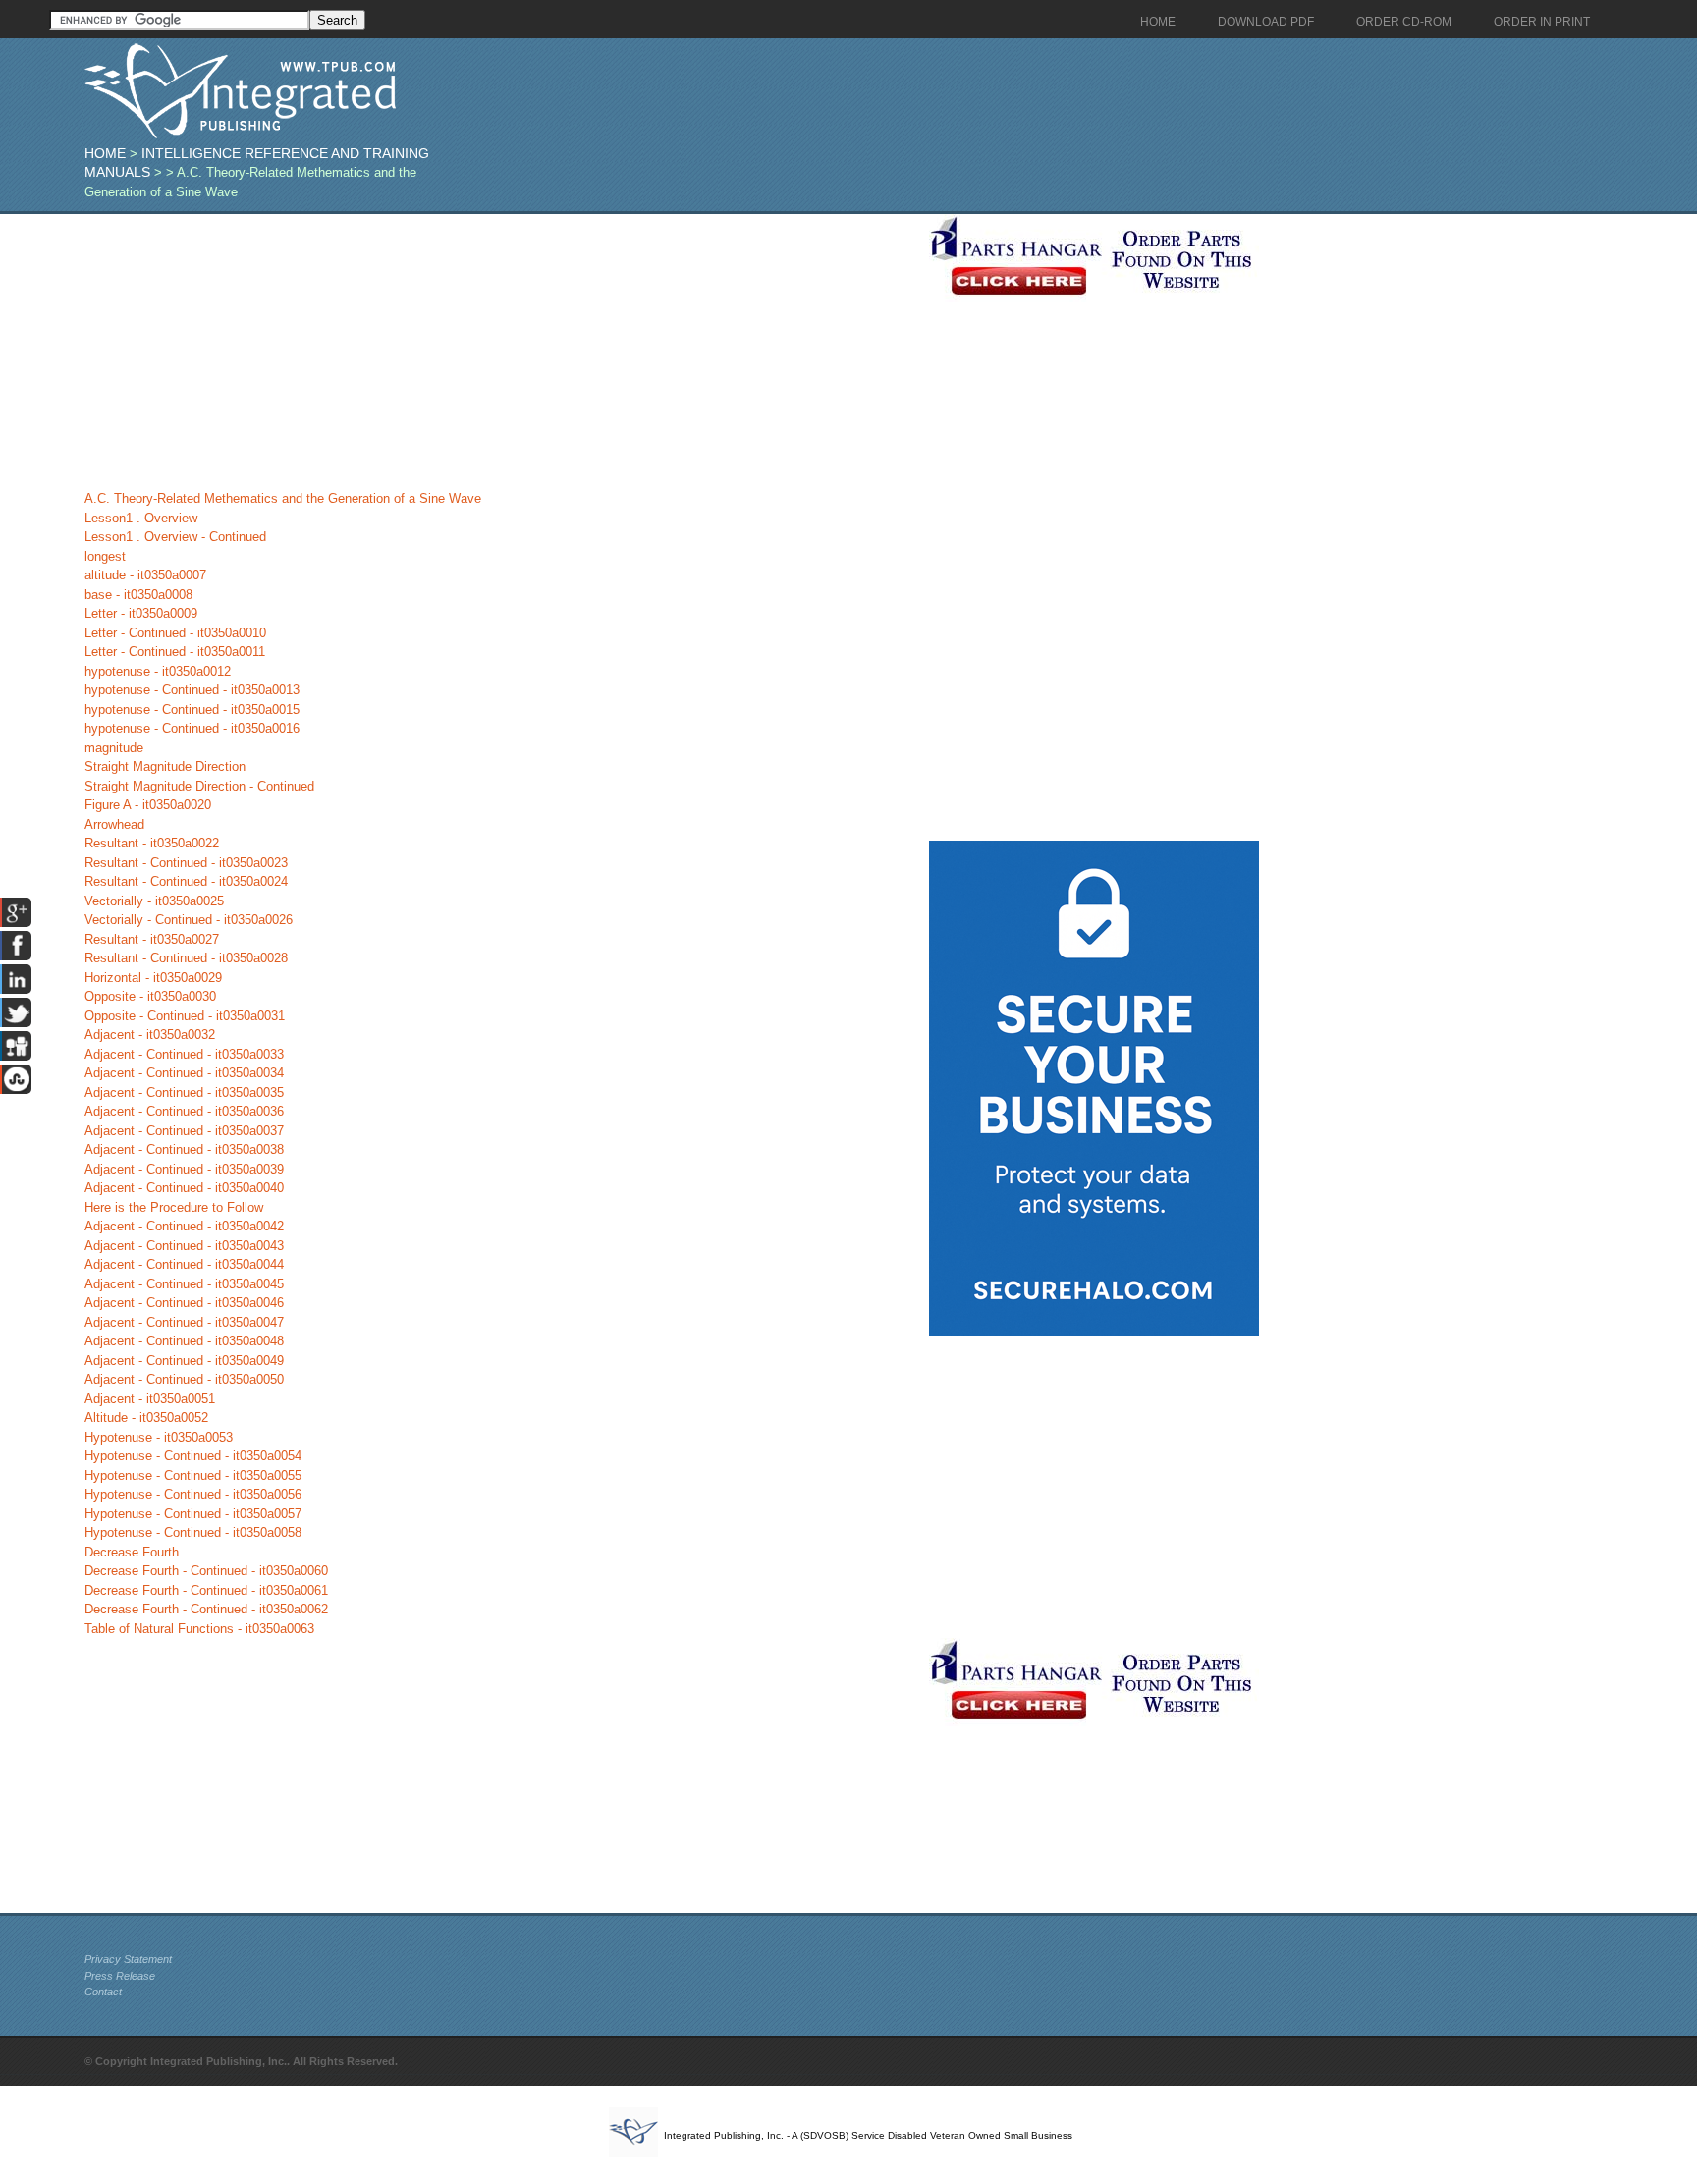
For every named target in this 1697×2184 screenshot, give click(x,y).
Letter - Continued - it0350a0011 (175, 652)
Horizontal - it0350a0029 (153, 978)
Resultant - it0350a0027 (152, 939)
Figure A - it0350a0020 (148, 805)
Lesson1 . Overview (141, 518)
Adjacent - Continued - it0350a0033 (184, 1054)
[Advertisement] (502, 352)
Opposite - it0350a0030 (150, 996)
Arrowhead (114, 824)
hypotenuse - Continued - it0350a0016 (192, 728)
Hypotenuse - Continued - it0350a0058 (193, 1532)
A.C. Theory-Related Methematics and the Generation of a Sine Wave (283, 498)
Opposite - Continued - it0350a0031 (185, 1016)
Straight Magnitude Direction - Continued (199, 786)
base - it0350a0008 (138, 595)
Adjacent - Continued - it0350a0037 (184, 1131)
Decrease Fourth (132, 1552)
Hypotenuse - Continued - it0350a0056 (193, 1494)
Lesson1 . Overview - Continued (175, 537)
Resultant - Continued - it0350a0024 (186, 881)
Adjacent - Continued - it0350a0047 (184, 1322)
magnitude (114, 748)
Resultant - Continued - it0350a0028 (186, 958)
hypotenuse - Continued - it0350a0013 (192, 690)
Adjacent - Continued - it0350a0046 (184, 1303)
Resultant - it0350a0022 (152, 843)
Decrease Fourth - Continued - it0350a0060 (206, 1571)
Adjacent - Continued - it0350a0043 (184, 1246)
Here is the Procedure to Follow (174, 1207)
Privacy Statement (128, 1959)
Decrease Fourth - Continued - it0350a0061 (206, 1590)
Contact (103, 1992)
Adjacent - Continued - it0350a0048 (184, 1341)
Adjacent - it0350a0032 (150, 1035)
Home (105, 153)
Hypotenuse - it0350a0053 (159, 1437)
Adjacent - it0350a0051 (150, 1399)
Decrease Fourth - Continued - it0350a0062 (206, 1609)
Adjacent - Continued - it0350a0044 (184, 1264)
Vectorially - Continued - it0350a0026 (189, 920)
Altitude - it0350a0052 (146, 1418)
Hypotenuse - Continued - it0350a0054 (193, 1456)
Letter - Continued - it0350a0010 (175, 633)
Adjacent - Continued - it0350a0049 (184, 1361)
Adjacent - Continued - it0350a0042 (184, 1226)
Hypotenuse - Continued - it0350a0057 (193, 1514)
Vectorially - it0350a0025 (154, 901)
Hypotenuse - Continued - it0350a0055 (193, 1475)
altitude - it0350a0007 (145, 575)
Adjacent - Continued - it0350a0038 (184, 1149)
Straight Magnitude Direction (165, 766)
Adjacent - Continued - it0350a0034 (184, 1073)
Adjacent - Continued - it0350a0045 (184, 1284)
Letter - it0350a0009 (141, 613)
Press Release (120, 1976)
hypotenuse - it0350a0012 (158, 671)
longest (105, 556)
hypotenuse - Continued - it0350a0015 (192, 710)
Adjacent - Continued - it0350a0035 (184, 1092)
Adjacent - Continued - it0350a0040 (184, 1188)
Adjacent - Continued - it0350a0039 (184, 1169)
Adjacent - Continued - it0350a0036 (184, 1111)
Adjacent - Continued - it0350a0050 (184, 1379)
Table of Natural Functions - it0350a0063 (199, 1629)
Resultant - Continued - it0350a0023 (186, 863)
